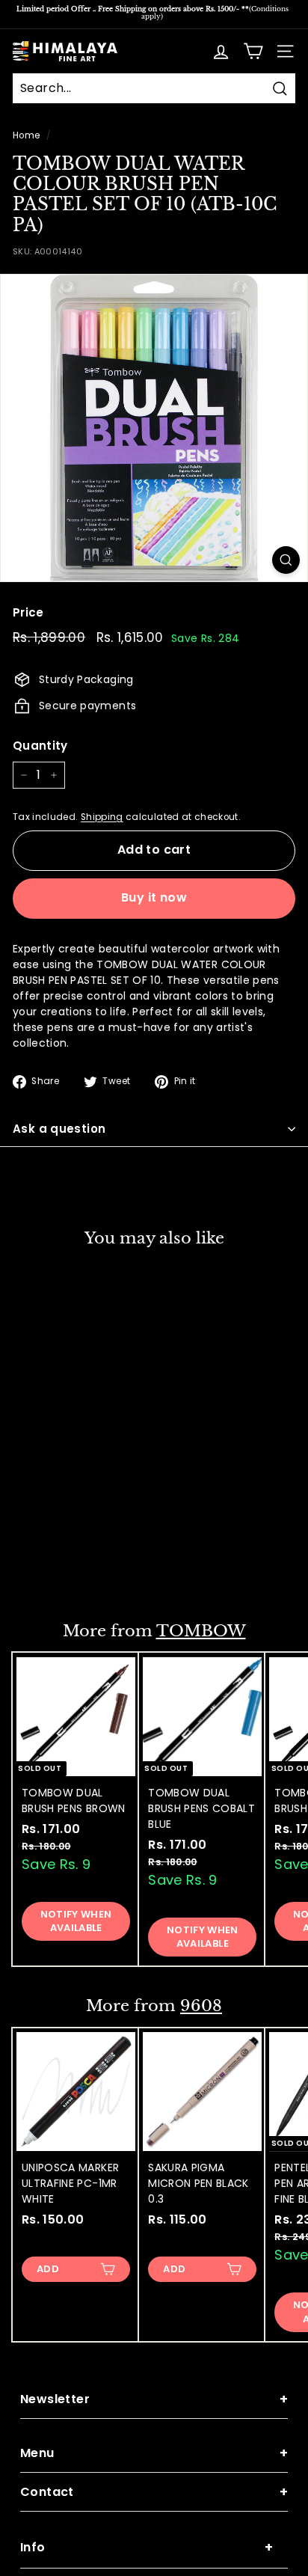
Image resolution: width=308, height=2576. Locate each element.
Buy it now (154, 897)
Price (28, 612)
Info (147, 2547)
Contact (154, 2492)
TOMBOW (201, 1631)
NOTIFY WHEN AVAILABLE (76, 1921)
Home (26, 135)
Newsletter (154, 2399)
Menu (154, 2453)
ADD (48, 1569)
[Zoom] (286, 560)
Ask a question (59, 1129)
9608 (201, 2006)
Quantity (40, 746)
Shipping (102, 817)
